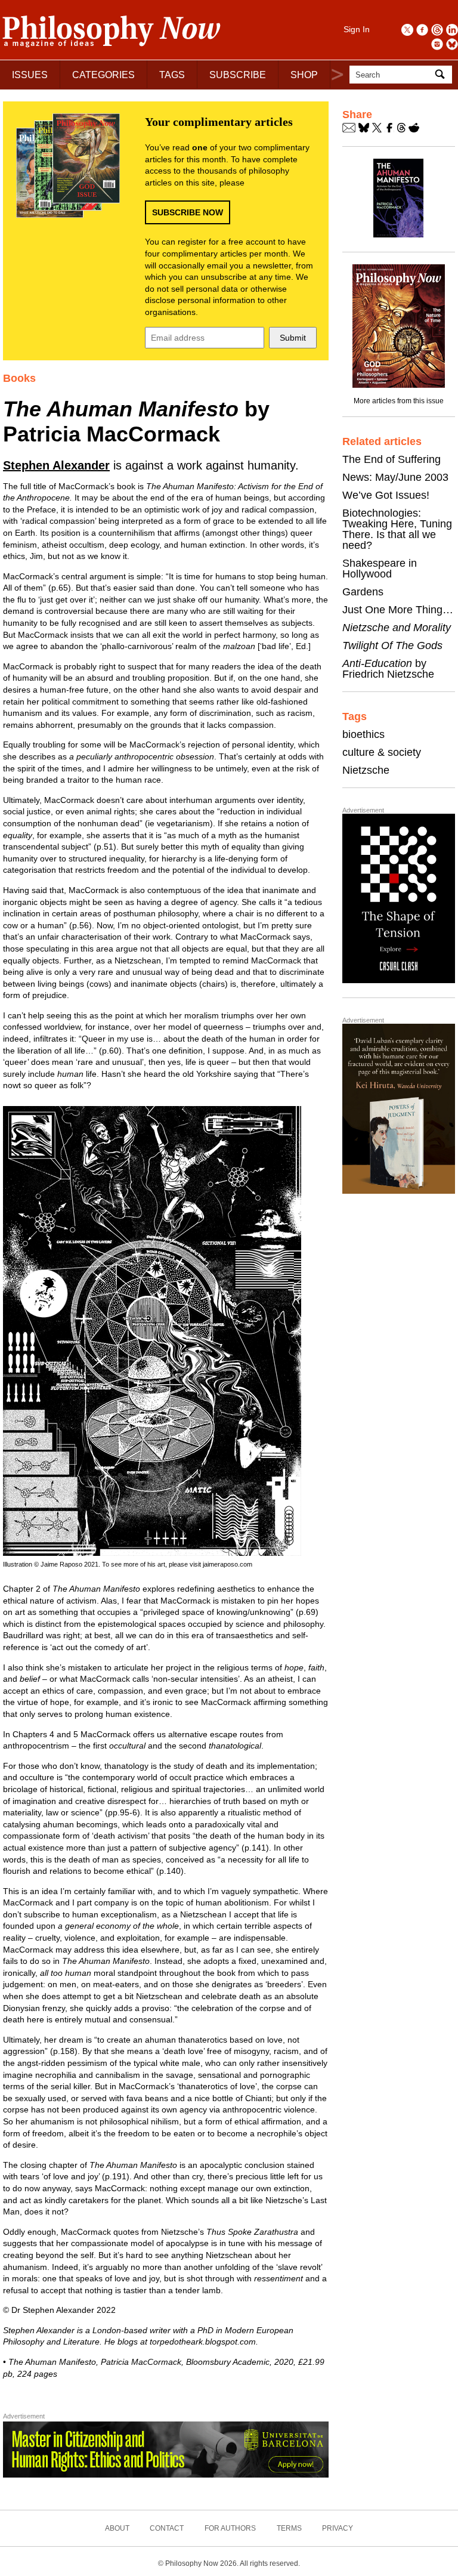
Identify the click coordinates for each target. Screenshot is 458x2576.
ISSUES (30, 75)
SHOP (304, 75)
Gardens (363, 592)
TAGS (172, 75)
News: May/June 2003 (395, 477)
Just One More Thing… (398, 610)
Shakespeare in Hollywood (380, 569)
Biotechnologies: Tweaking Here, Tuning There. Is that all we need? (397, 529)
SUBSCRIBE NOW (188, 212)
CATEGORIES (103, 75)
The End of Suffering (392, 459)
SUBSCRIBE (238, 75)
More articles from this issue (399, 401)
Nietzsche (366, 770)
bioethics (363, 734)
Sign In (357, 29)
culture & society (382, 752)
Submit (293, 338)
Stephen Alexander (56, 465)
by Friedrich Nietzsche (388, 669)
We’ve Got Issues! (386, 495)
